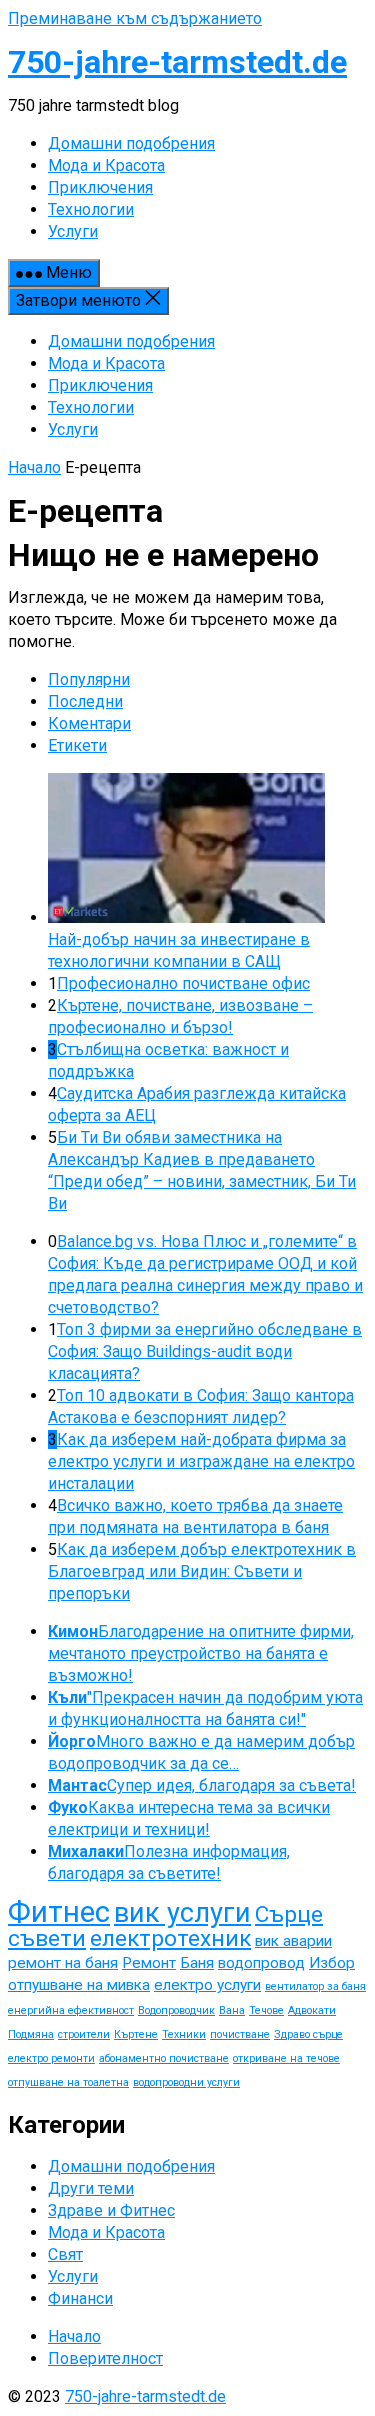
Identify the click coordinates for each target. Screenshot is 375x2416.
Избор (332, 1963)
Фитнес (59, 1912)
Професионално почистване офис (183, 983)
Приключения (100, 385)
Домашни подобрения (131, 341)
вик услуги (182, 1913)
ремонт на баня (63, 1963)
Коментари (89, 723)
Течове (266, 2010)
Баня (197, 1963)
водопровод (261, 1963)
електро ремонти (51, 2058)
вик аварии (293, 1941)
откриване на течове (286, 2058)
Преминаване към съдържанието (135, 18)
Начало (34, 467)
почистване (240, 2034)
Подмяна (31, 2034)
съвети (47, 1938)
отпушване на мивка (79, 1985)
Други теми (91, 2188)
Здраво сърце (308, 2034)
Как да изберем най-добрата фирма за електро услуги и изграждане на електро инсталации (201, 1461)
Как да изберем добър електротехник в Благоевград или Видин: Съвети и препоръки (202, 1571)
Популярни (89, 679)
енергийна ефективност (71, 2010)
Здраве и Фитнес (111, 2210)
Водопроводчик (176, 2010)
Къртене (136, 2034)
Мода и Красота (106, 363)
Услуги (73, 429)
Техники (184, 2034)
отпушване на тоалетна (68, 2082)
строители (84, 2034)
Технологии (91, 407)
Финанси (80, 2298)
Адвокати (312, 2010)
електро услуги (207, 1985)
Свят (65, 2254)
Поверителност (105, 2358)
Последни (85, 701)
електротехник (170, 1938)
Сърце (289, 1914)
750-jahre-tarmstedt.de (177, 62)
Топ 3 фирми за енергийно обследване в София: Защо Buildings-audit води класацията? (205, 1351)
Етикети (77, 745)
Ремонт (149, 1963)
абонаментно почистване (164, 2058)
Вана (232, 2010)
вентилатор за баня (315, 1986)
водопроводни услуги (186, 2082)
